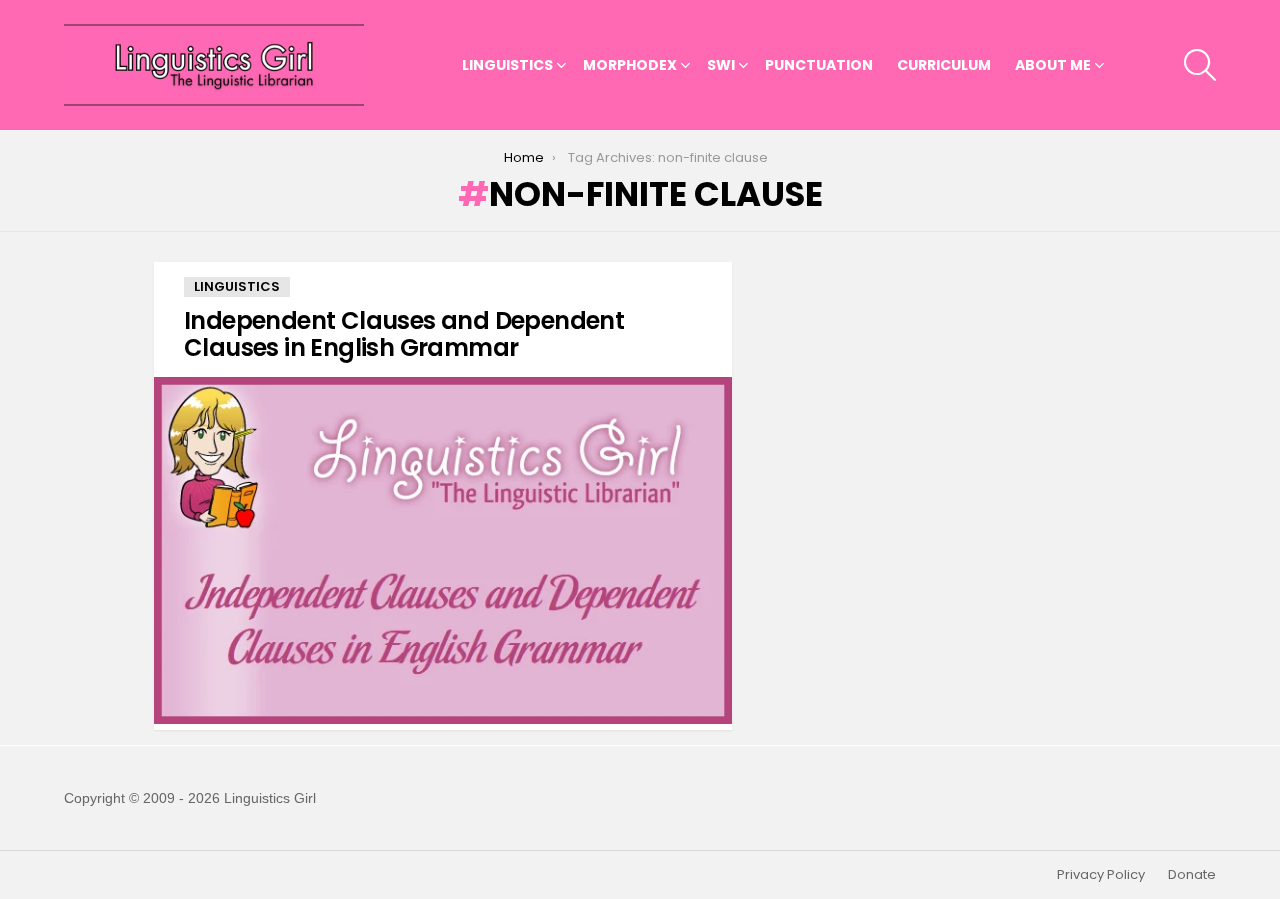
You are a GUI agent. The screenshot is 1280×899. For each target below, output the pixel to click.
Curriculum (944, 65)
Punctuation (819, 65)
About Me (1053, 65)
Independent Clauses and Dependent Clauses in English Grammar (404, 334)
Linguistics (507, 65)
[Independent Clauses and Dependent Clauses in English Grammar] (443, 550)
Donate (1192, 875)
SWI (721, 65)
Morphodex (630, 65)
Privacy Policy (1101, 875)
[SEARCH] (1200, 65)
